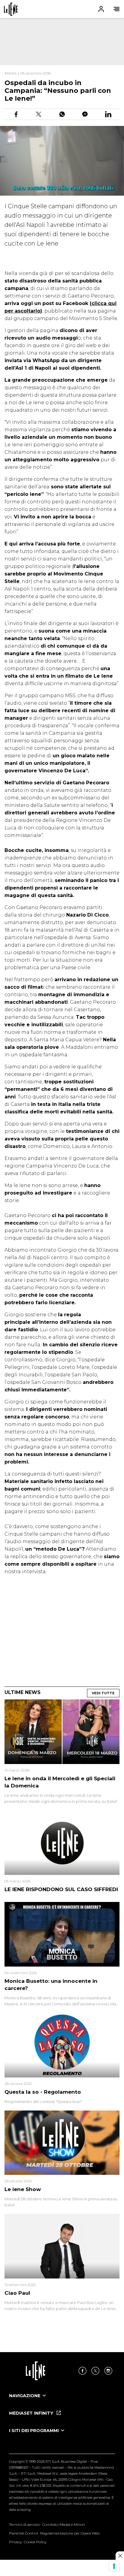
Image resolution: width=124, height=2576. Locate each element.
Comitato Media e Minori (64, 2524)
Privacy (15, 2542)
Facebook (82, 2371)
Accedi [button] (101, 9)
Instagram (108, 2371)
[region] (62, 42)
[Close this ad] (120, 2556)
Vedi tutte (103, 1693)
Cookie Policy (35, 2542)
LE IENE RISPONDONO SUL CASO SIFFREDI (61, 1889)
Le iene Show (23, 2189)
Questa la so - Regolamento (43, 2092)
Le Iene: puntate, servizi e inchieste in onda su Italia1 (11, 9)
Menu (116, 9)
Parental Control (23, 2533)
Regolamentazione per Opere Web (70, 2533)
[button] (62, 9)
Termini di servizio (25, 2524)
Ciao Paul (17, 2293)
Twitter (95, 2371)
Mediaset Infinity (32, 2413)
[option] (62, 2401)
